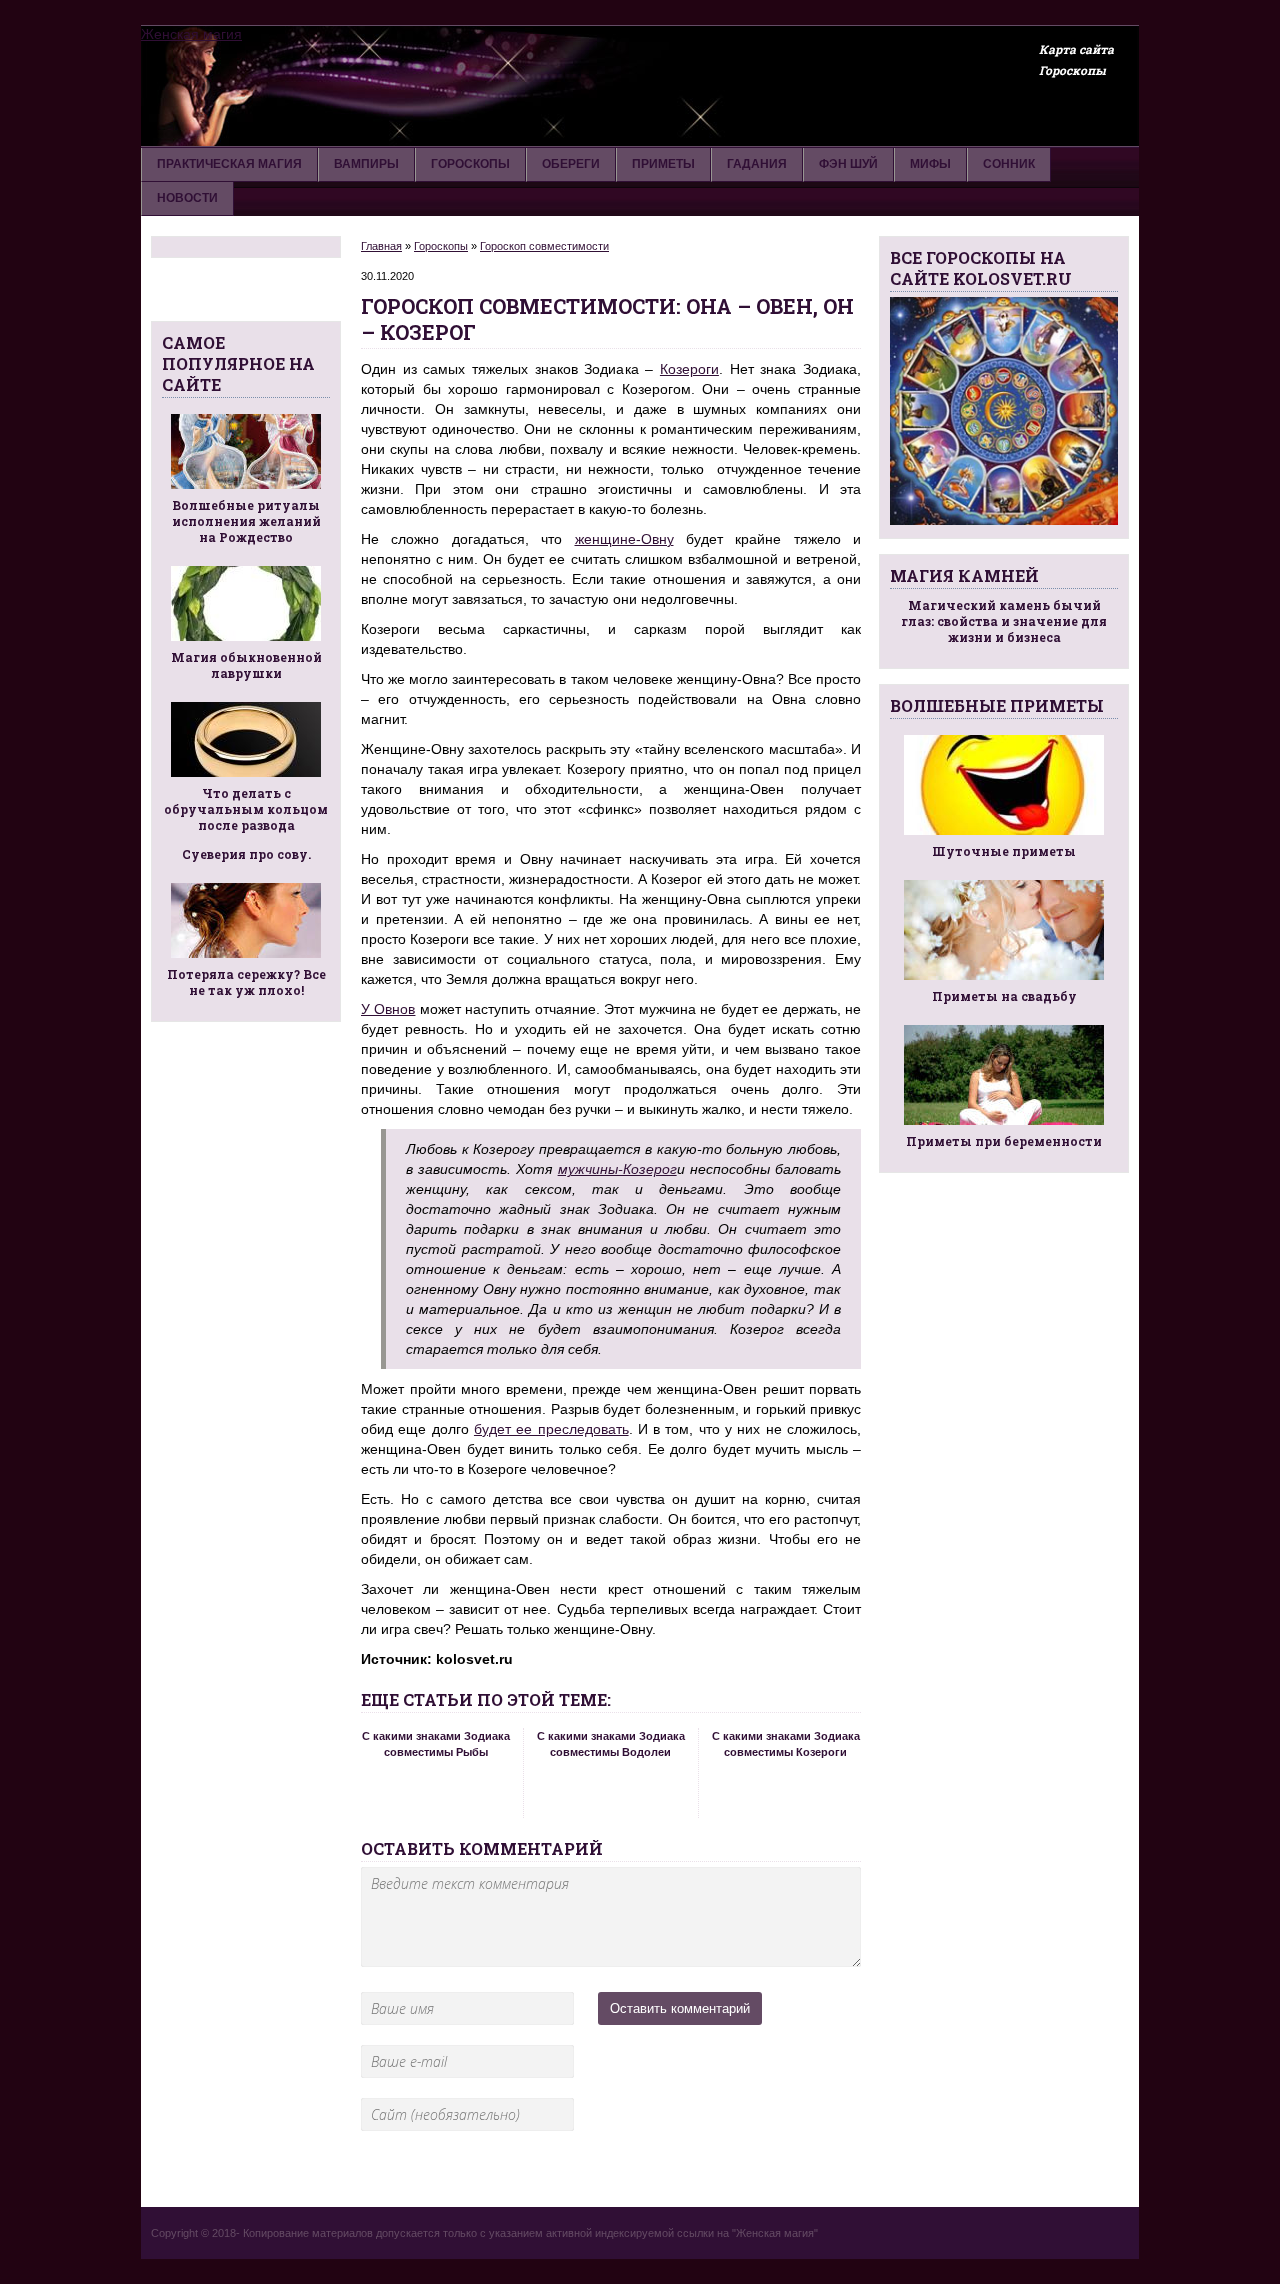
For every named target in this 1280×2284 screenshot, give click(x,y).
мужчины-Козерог (617, 1169)
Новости (187, 198)
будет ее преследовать (551, 1429)
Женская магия (191, 34)
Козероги (689, 369)
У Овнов (388, 1009)
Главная (381, 246)
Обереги (571, 164)
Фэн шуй (848, 164)
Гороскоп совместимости (544, 246)
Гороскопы (1072, 70)
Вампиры (366, 164)
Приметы (663, 164)
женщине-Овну (624, 539)
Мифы (930, 164)
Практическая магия (229, 164)
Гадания (757, 164)
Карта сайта (1076, 49)
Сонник (1009, 164)
